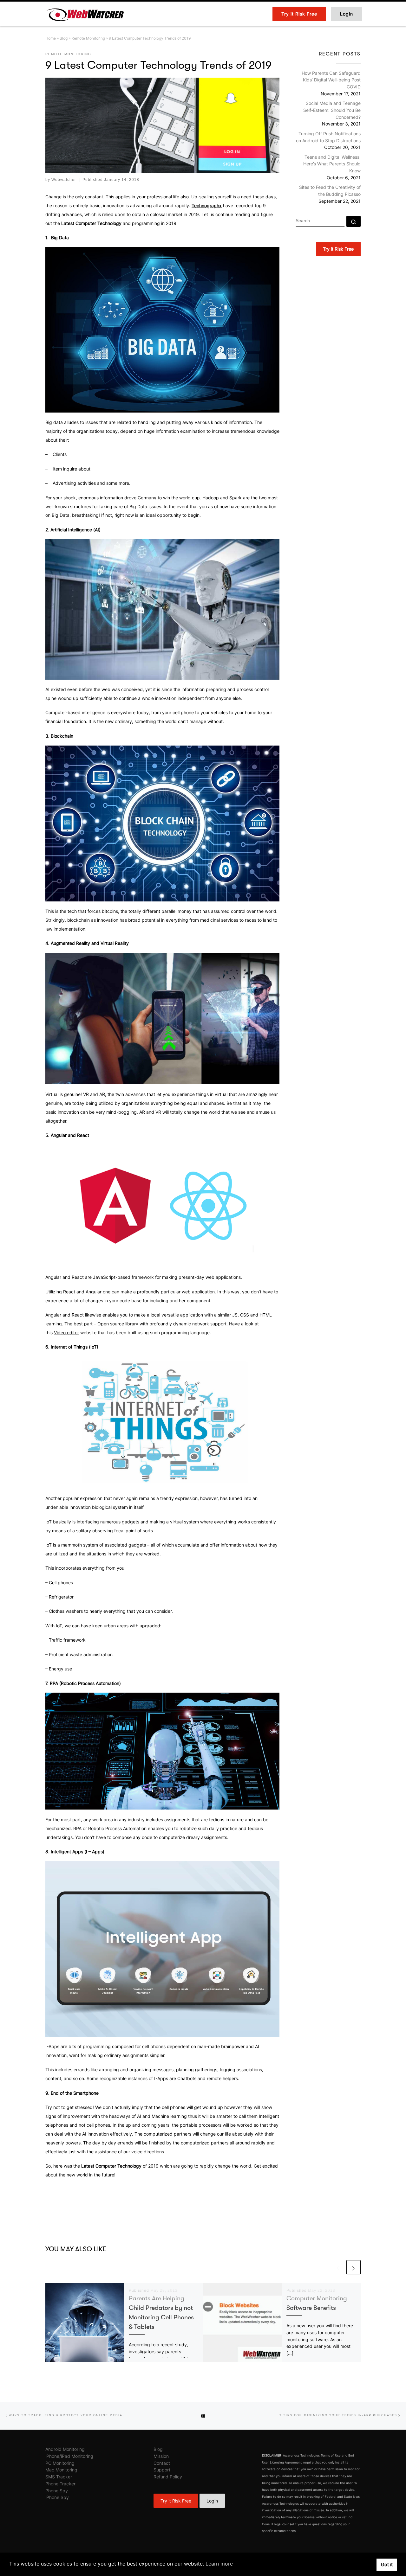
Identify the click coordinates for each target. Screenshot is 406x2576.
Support (162, 2470)
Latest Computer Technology (111, 2166)
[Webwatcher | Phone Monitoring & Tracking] (85, 13)
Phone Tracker (60, 2484)
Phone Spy (57, 2491)
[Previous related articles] (338, 2267)
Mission (161, 2456)
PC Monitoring (60, 2463)
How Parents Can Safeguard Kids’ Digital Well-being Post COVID (331, 80)
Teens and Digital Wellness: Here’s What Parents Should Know (332, 164)
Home (51, 38)
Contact (162, 2463)
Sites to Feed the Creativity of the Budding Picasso (330, 191)
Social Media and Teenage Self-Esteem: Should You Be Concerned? (332, 110)
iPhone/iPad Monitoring (69, 2456)
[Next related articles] (354, 2267)
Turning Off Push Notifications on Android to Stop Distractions (328, 137)
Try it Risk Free (176, 2501)
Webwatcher (64, 180)
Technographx (207, 205)
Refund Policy (168, 2477)
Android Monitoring (65, 2449)
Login (212, 2501)
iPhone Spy (57, 2497)
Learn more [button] (219, 2564)
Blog (64, 38)
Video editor (66, 1333)
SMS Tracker (59, 2477)
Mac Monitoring (61, 2470)
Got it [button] (387, 2564)
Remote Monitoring (88, 38)
